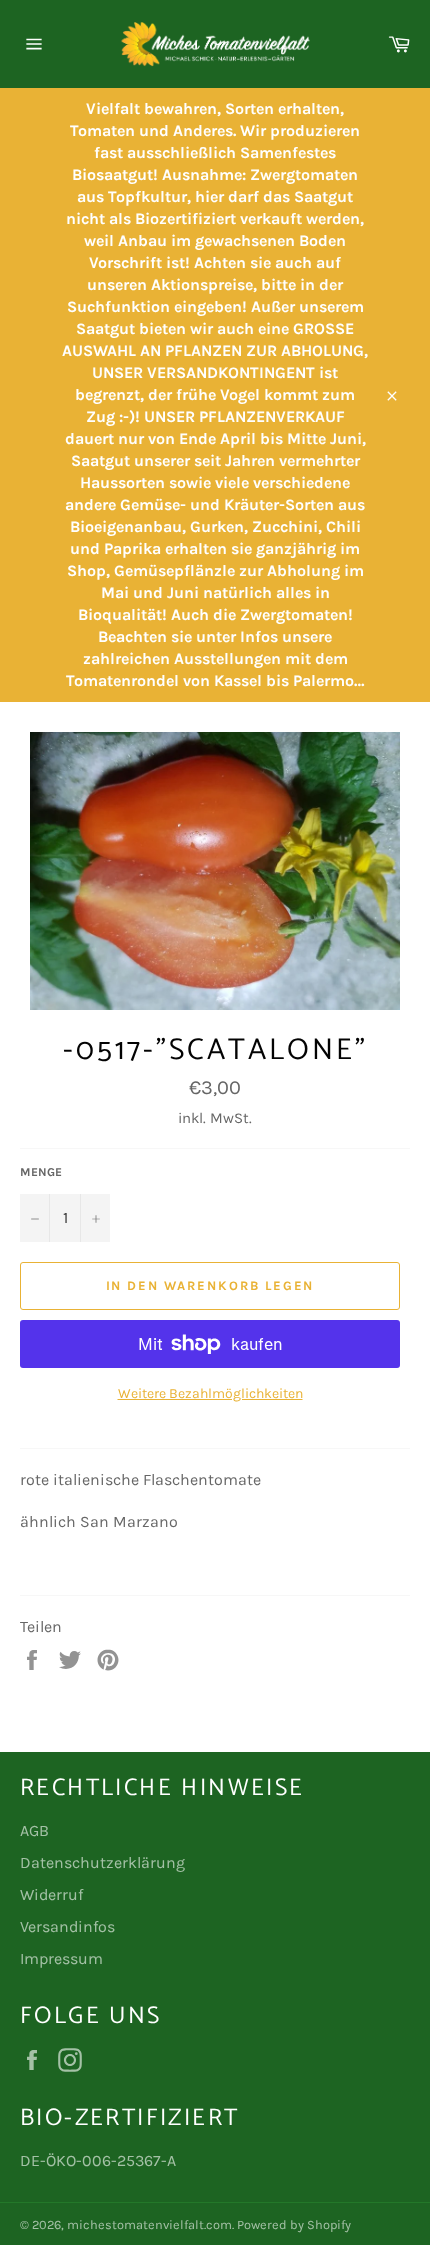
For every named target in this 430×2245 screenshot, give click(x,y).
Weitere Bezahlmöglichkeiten (210, 1393)
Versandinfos (67, 1926)
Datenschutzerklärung (102, 1862)
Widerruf (51, 1894)
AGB (34, 1830)
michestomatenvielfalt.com (149, 2224)
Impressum (61, 1958)
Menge (41, 1172)
